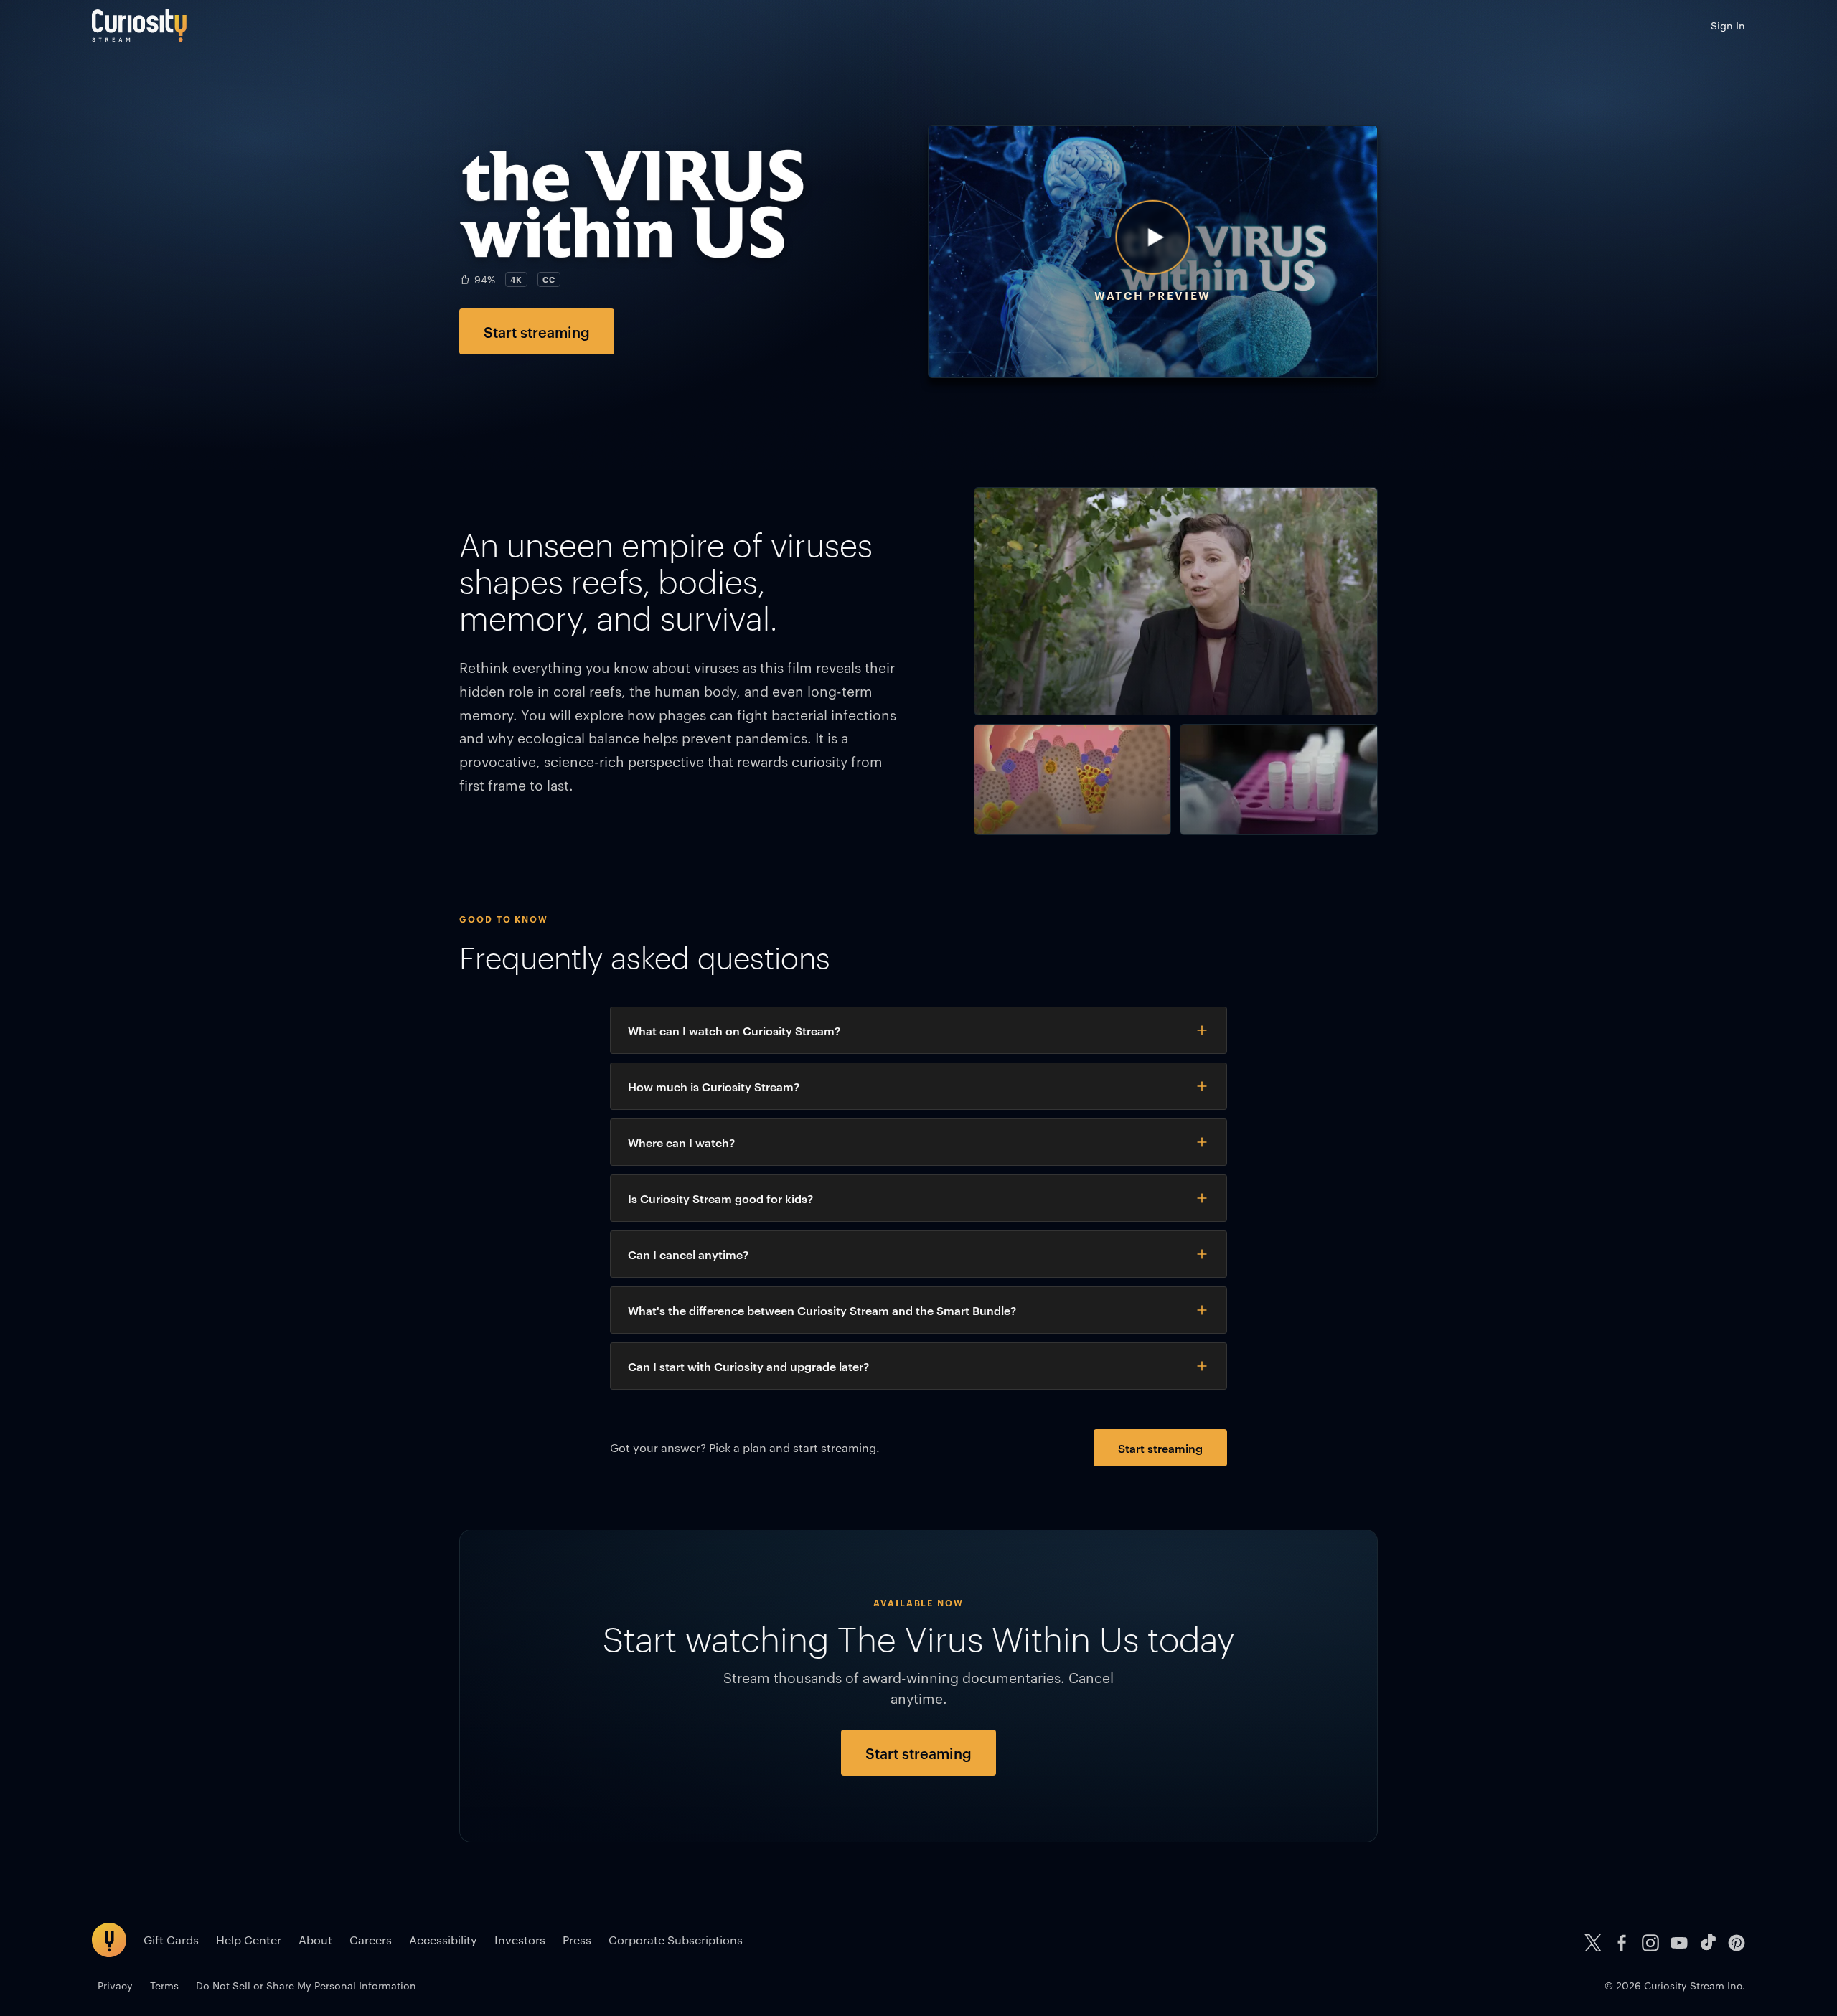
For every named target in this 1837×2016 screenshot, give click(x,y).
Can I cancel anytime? (688, 1254)
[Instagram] (1650, 1943)
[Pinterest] (1737, 1943)
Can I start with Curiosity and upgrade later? (748, 1366)
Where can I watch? (681, 1142)
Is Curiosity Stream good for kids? (720, 1198)
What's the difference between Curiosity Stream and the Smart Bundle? (822, 1310)
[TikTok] (1708, 1943)
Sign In (1728, 25)
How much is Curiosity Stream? (714, 1086)
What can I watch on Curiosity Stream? (734, 1030)
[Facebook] (1622, 1943)
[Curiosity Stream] (139, 25)
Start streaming (537, 331)
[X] (1593, 1943)
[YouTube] (1679, 1943)
